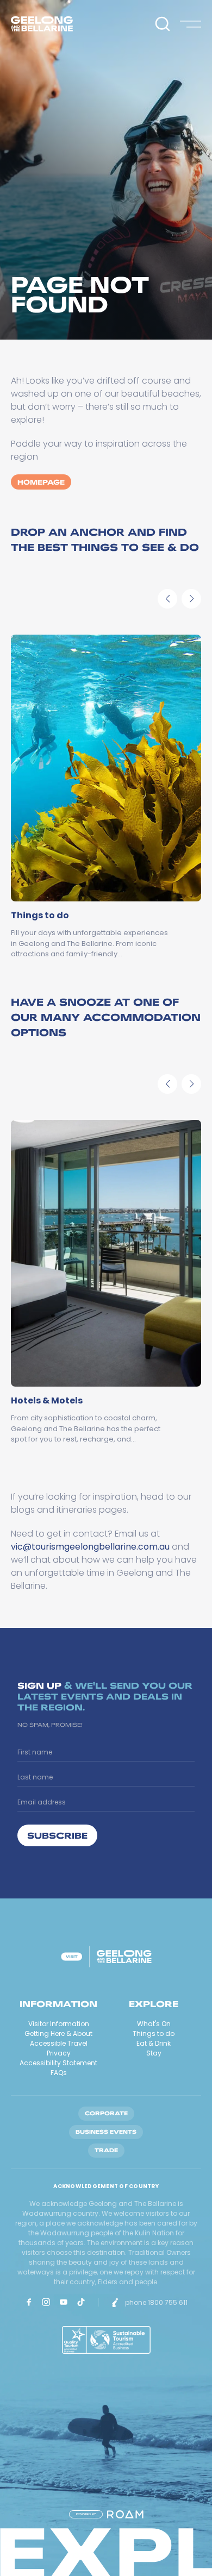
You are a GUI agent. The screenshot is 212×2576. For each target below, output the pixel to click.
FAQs (59, 2073)
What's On (154, 2024)
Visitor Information (59, 2024)
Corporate (106, 2113)
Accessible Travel (59, 2043)
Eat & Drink (154, 2043)
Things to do (154, 2033)
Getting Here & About (58, 2033)
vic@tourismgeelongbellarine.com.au (90, 1547)
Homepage (41, 482)
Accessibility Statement (58, 2063)
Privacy (59, 2053)
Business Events (106, 2132)
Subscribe (57, 1835)
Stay (154, 2053)
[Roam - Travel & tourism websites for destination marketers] (125, 2514)
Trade (106, 2150)
